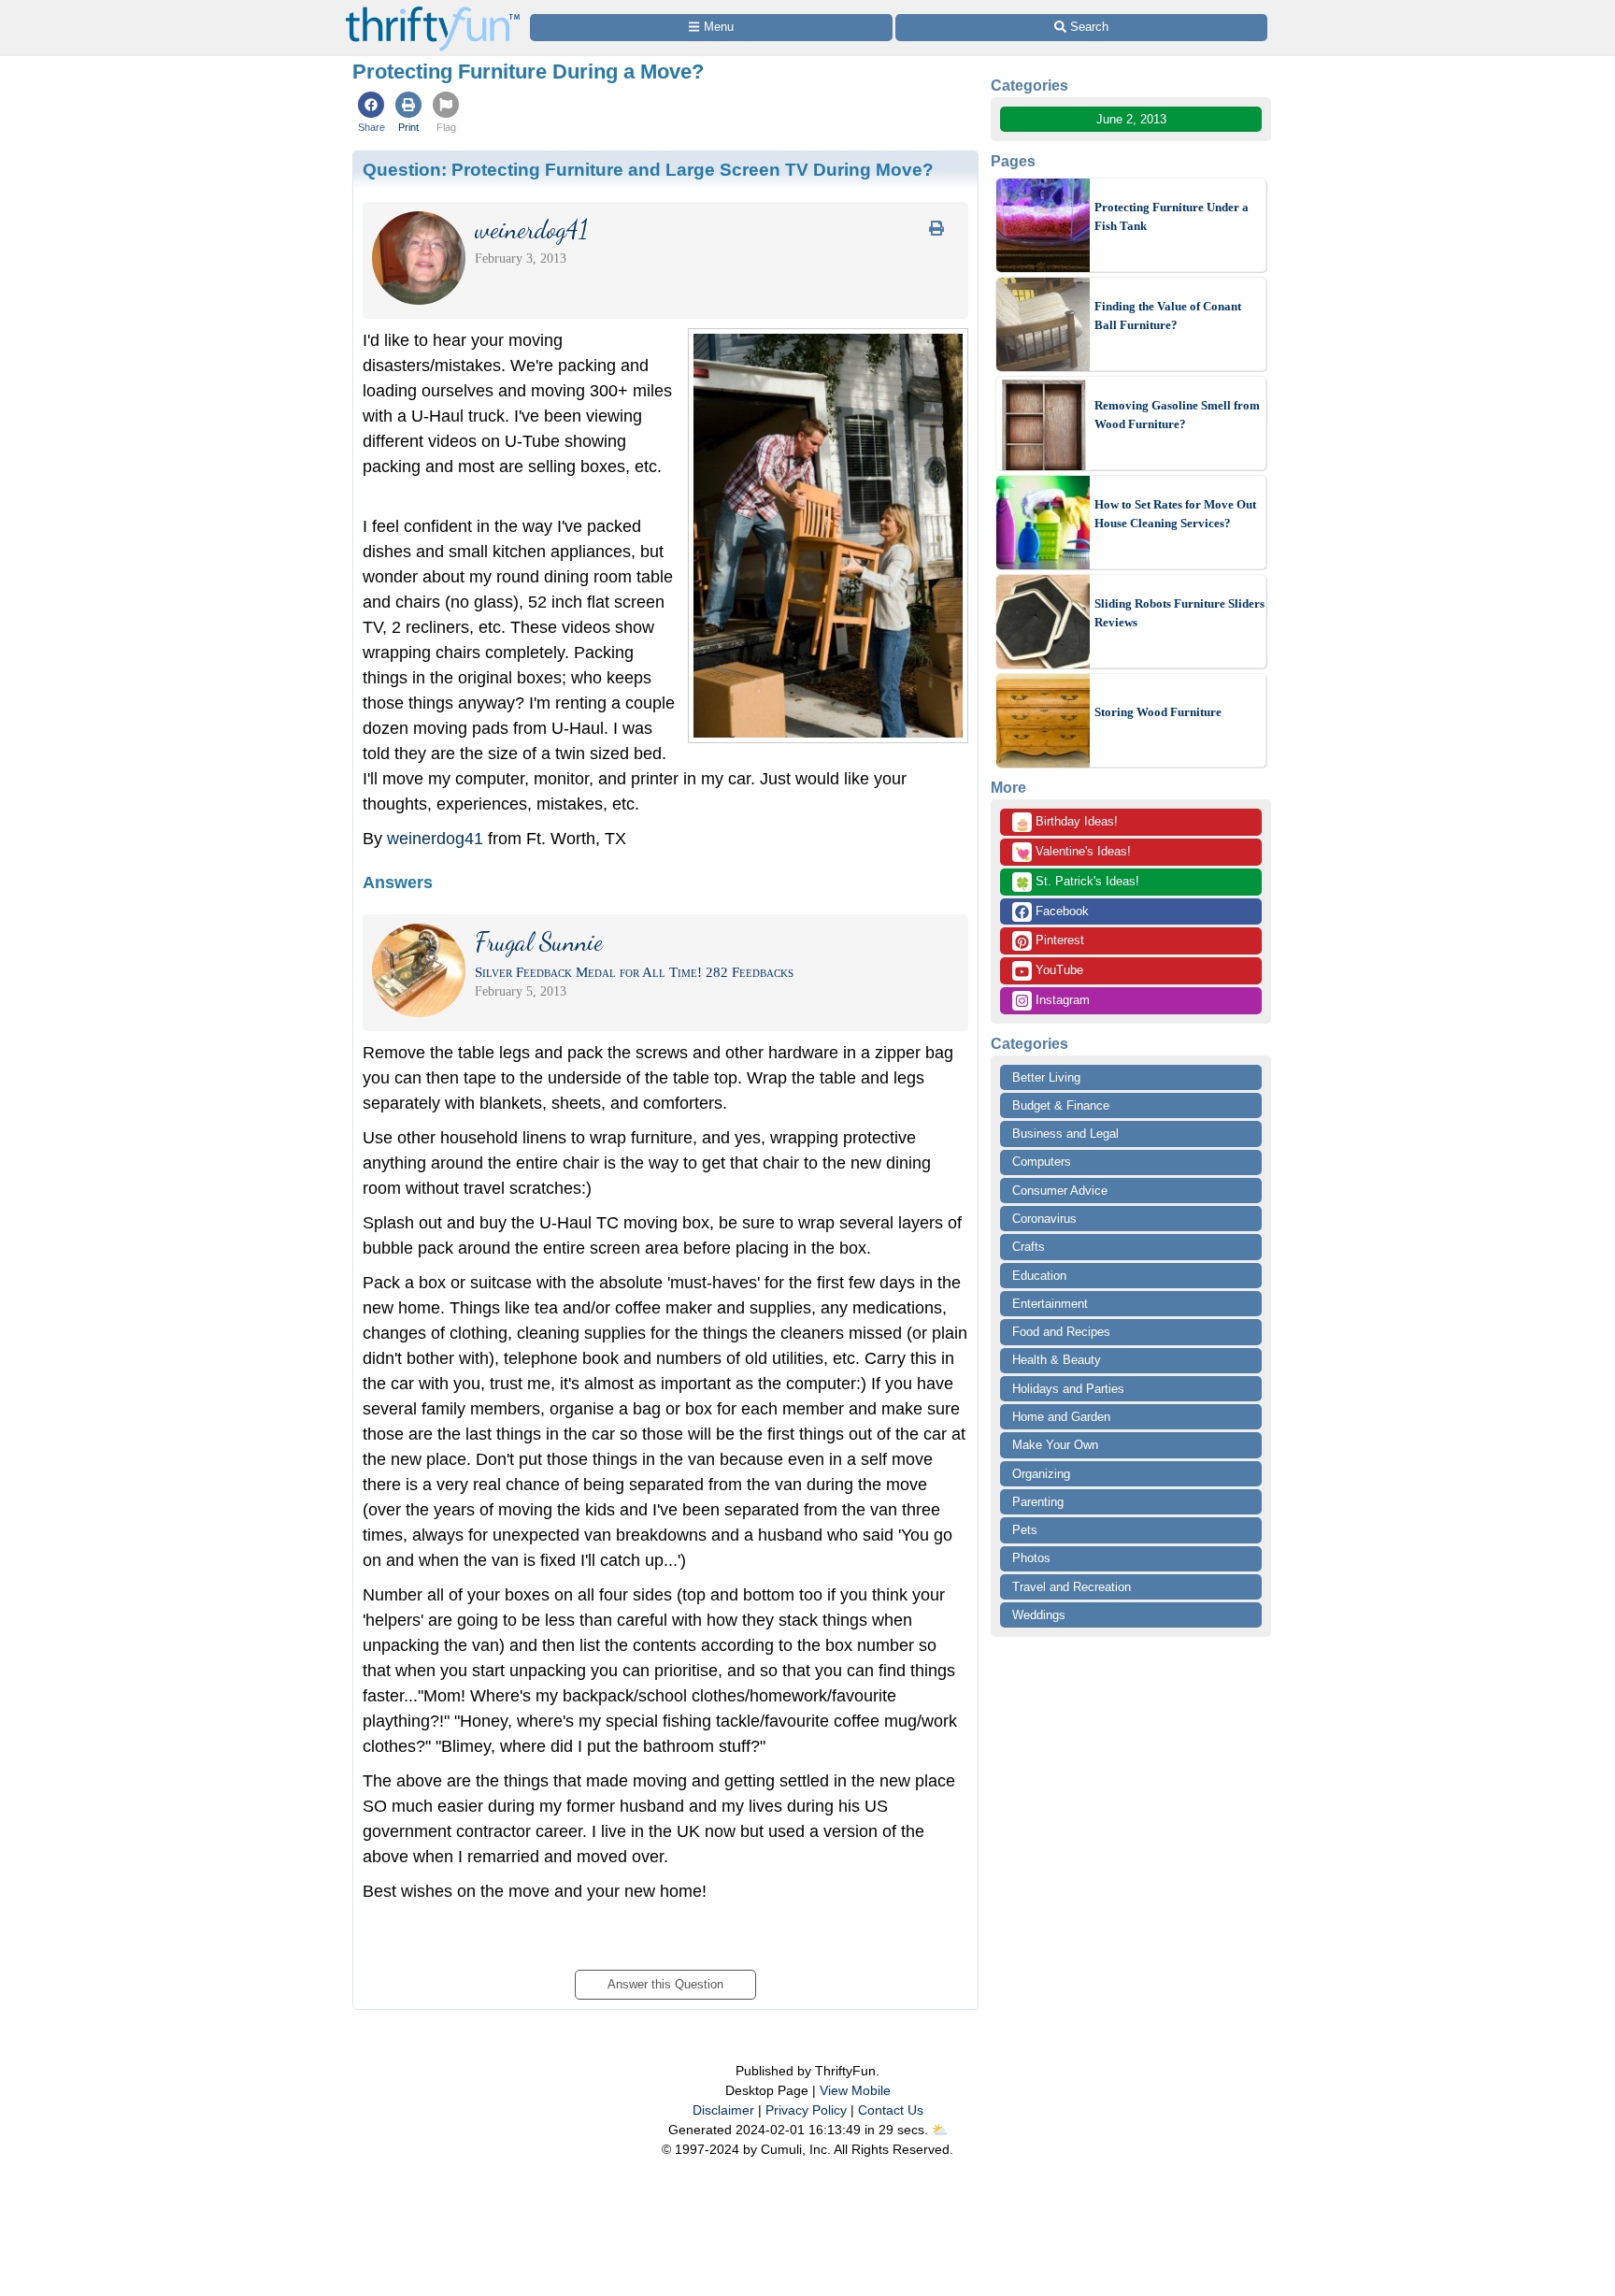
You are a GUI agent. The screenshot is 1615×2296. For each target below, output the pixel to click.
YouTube (1058, 970)
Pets (1025, 1530)
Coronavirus (1044, 1219)
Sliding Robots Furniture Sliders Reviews (1179, 613)
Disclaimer (723, 2110)
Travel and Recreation (1072, 1587)
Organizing (1041, 1474)
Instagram (1061, 1000)
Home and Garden (1061, 1417)
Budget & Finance (1061, 1105)
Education (1039, 1276)
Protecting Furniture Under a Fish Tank (1172, 216)
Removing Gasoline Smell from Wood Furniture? (1177, 415)
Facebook (1060, 911)
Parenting (1038, 1502)
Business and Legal (1065, 1134)
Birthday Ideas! (1066, 823)
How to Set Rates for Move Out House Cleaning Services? (1175, 514)
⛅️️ (940, 2130)
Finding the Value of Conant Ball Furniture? (1168, 316)
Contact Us (891, 2110)
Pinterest (1058, 940)
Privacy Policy (806, 2110)
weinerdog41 (435, 839)
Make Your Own (1055, 1445)
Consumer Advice (1060, 1191)
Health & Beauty (1057, 1360)
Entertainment (1050, 1304)
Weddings (1039, 1615)
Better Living (1046, 1077)
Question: (648, 169)
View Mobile (855, 2090)
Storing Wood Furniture (1158, 712)
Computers (1042, 1162)
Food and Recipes (1061, 1332)
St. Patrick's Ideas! (1077, 883)
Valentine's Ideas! (1073, 853)
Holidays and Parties (1068, 1389)
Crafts (1029, 1247)
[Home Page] (433, 11)
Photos (1031, 1558)
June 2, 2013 (1131, 119)
